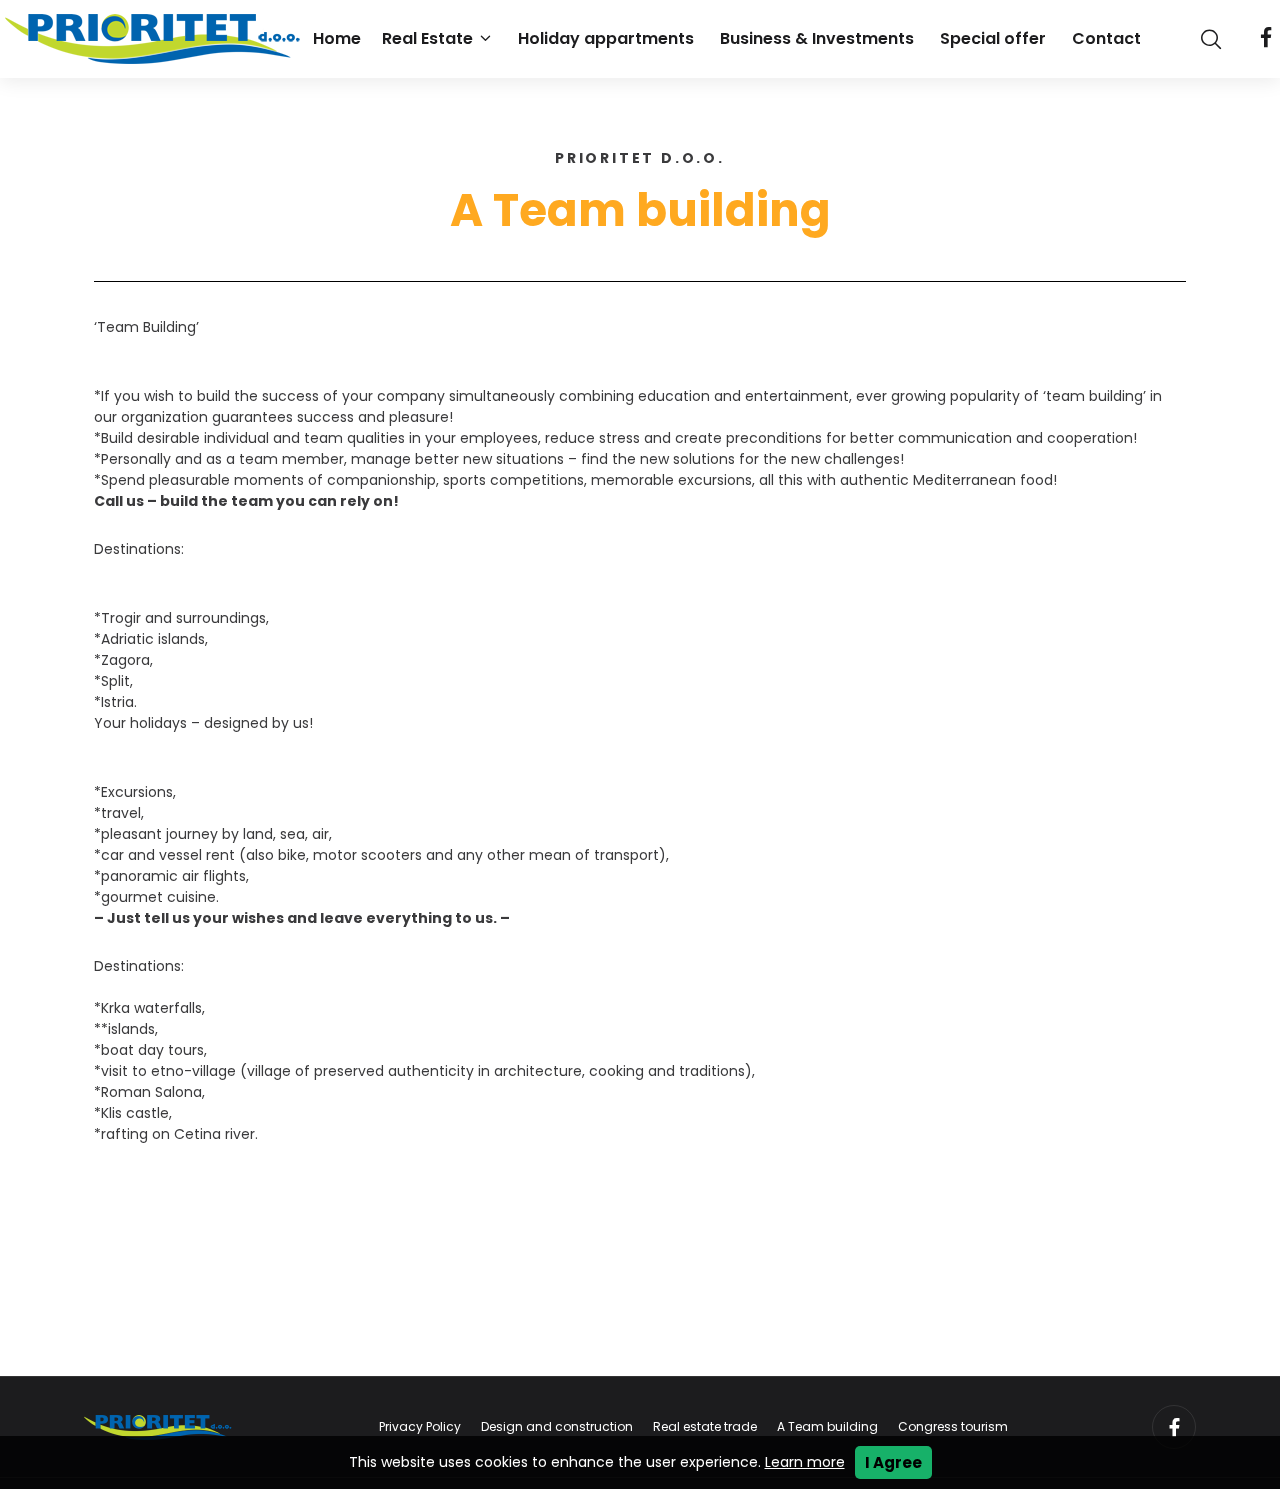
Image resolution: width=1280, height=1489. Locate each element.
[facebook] (1266, 39)
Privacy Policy (420, 1426)
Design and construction (557, 1426)
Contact (1106, 38)
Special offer (993, 38)
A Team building (827, 1426)
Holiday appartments (606, 38)
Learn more (805, 1462)
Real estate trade (705, 1426)
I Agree (893, 1462)
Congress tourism (953, 1426)
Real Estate (427, 38)
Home (337, 38)
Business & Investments (817, 38)
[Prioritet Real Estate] (155, 39)
